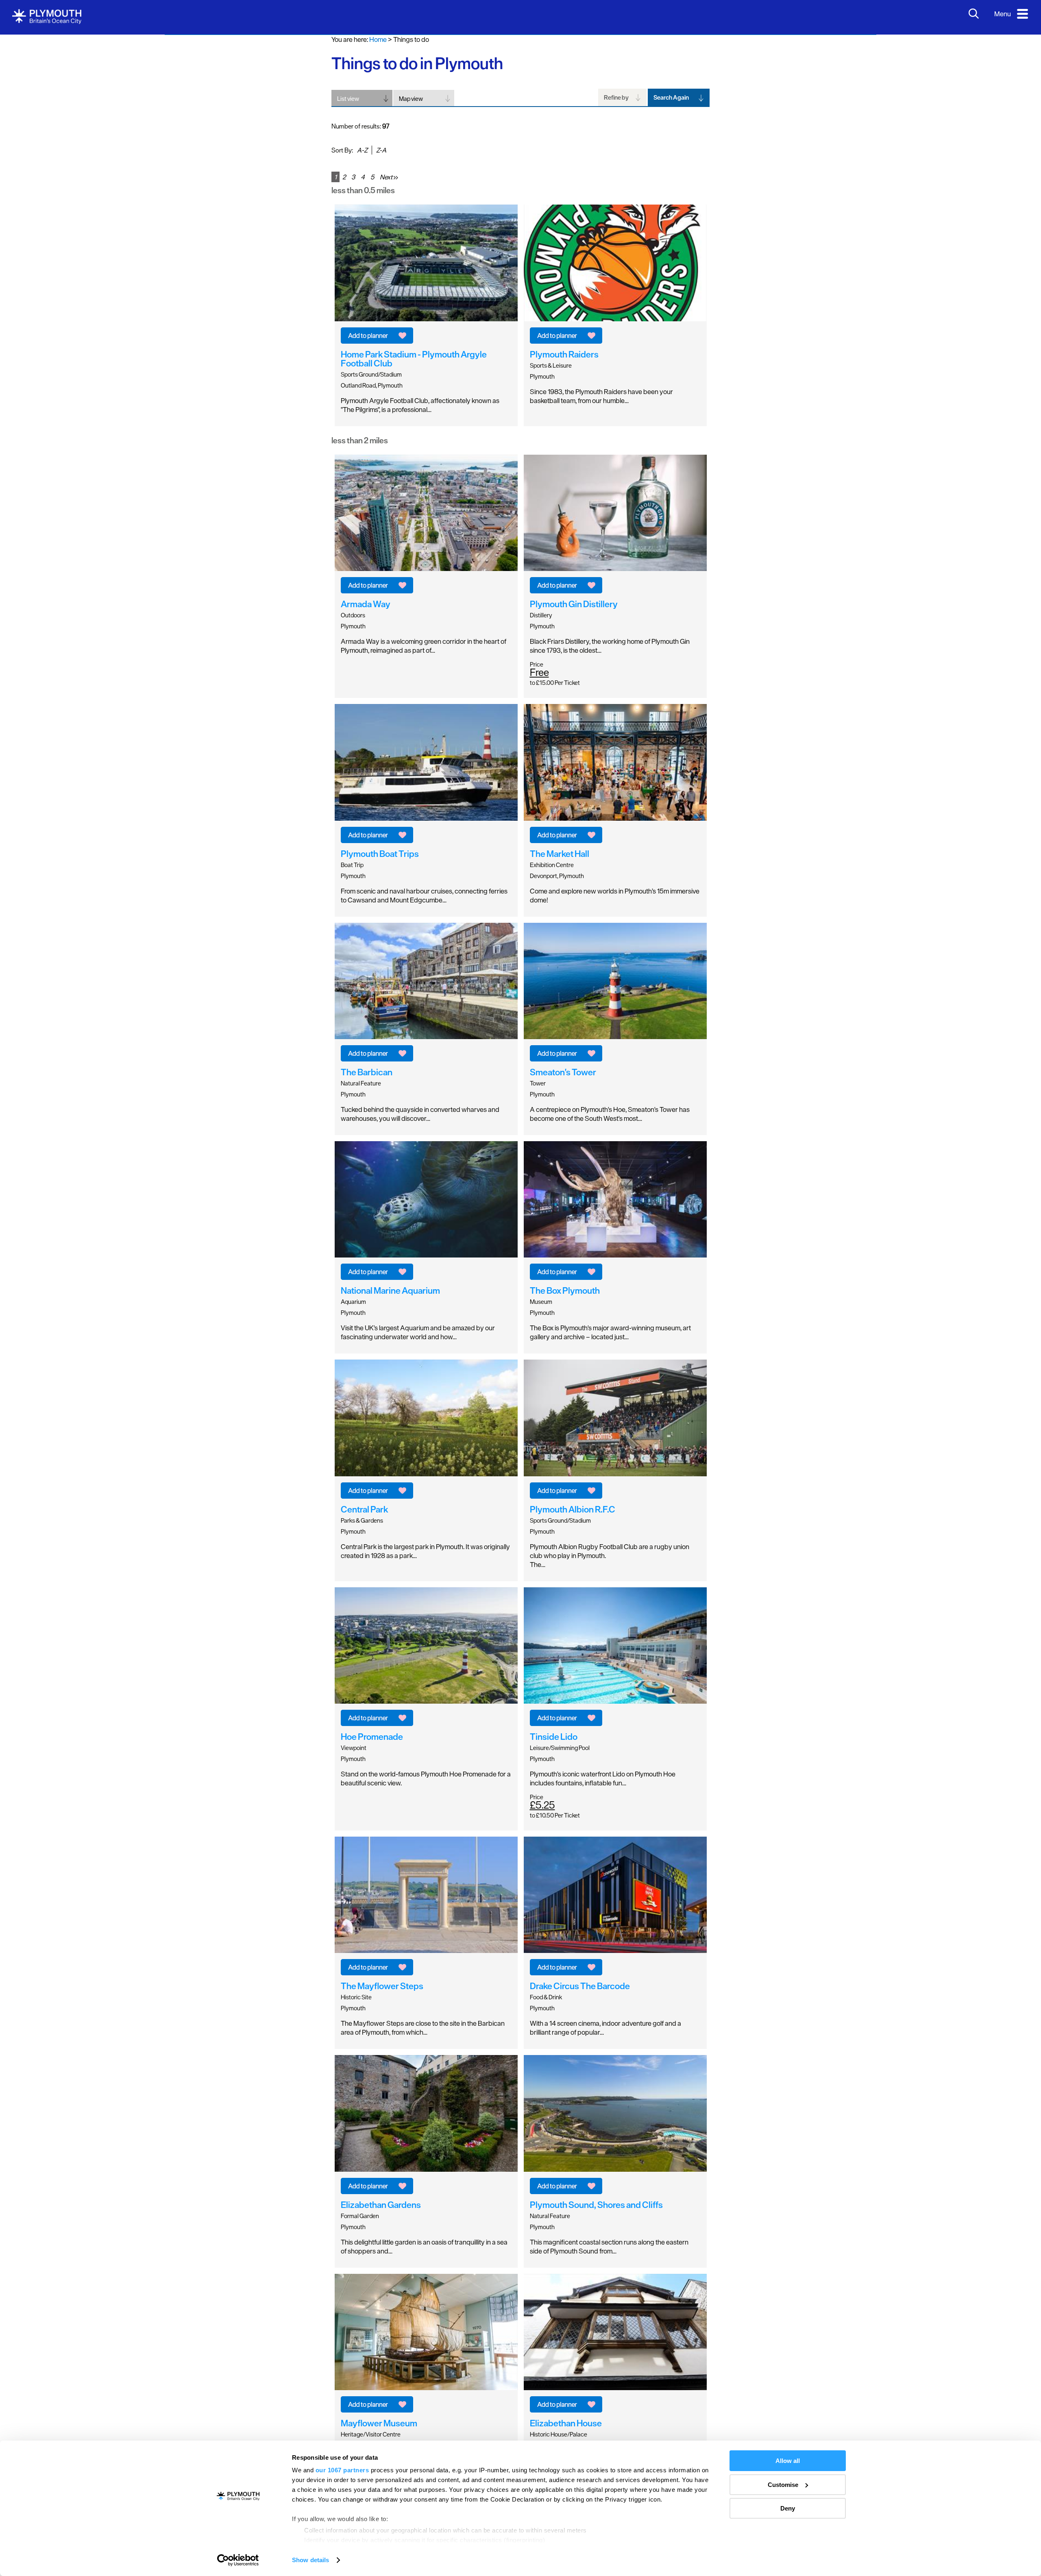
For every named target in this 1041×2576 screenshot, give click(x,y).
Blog (24, 155)
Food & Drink (38, 94)
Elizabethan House (566, 2423)
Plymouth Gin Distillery (574, 604)
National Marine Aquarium (390, 1290)
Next (387, 177)
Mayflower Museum (379, 2423)
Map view (411, 99)
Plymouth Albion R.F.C (573, 1509)
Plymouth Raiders (564, 354)
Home (378, 39)
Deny (788, 2508)
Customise (783, 2485)
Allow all (788, 2461)
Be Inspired (35, 134)
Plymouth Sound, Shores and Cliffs (596, 2204)
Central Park (364, 1509)
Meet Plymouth (42, 256)
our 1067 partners (342, 2470)
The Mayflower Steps (382, 1986)
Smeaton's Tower (563, 1072)
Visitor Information (47, 195)
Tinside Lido (554, 1737)
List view (348, 99)
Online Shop (37, 236)
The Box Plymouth (565, 1290)
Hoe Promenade (372, 1737)
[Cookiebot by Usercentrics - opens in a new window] (238, 2560)
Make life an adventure (53, 216)
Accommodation (45, 73)
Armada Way (366, 604)
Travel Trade (37, 277)
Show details (310, 2560)
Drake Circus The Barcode (580, 1986)
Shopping (33, 114)
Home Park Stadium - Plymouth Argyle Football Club (414, 358)
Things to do (37, 33)
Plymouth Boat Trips (380, 853)
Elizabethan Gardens (381, 2204)
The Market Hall (560, 853)
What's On (34, 53)
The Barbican (367, 1072)
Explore (29, 175)
